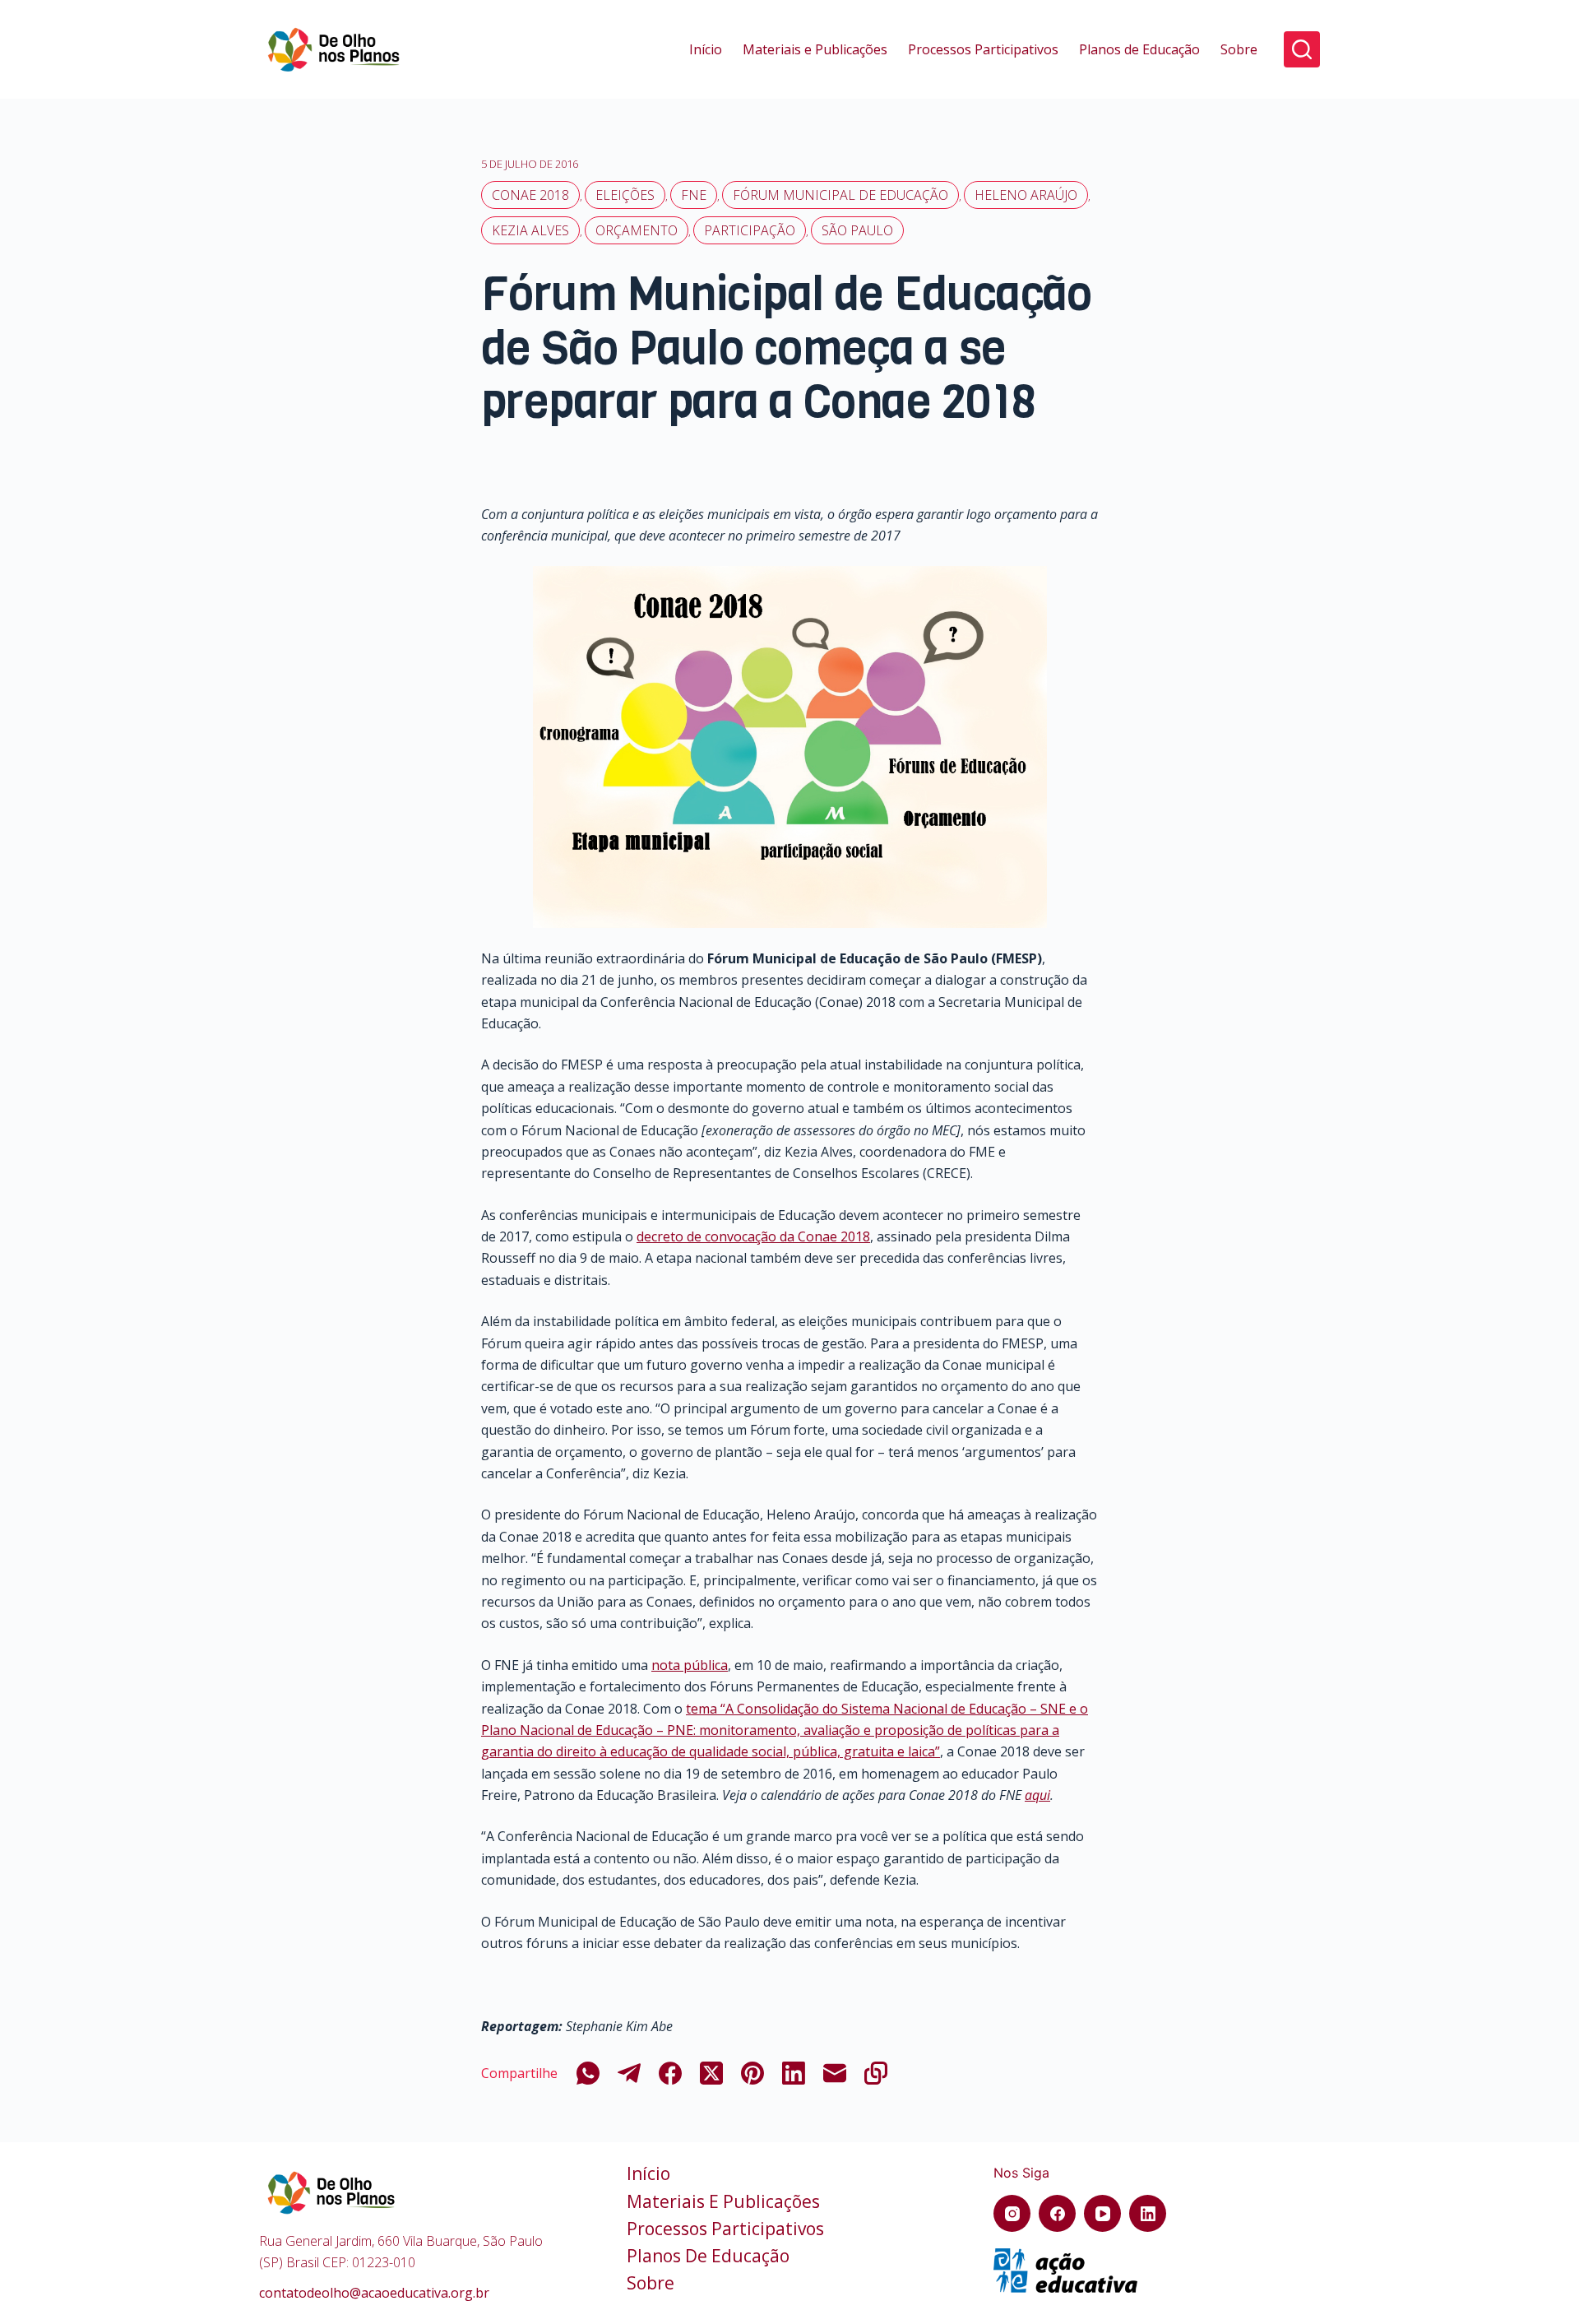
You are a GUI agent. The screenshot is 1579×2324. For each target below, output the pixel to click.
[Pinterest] (752, 2073)
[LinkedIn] (794, 2073)
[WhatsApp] (588, 2073)
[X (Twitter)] (711, 2073)
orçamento (637, 230)
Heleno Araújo (1026, 195)
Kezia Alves (530, 230)
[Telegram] (629, 2073)
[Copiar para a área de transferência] (876, 2073)
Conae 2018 (530, 195)
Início (706, 49)
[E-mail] (835, 2073)
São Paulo (857, 230)
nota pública (690, 1665)
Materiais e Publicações (815, 49)
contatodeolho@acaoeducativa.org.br (374, 2293)
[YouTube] (1102, 2213)
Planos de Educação (1139, 49)
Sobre (1239, 49)
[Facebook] (670, 2073)
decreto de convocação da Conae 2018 (753, 1236)
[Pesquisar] (1302, 49)
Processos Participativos (983, 49)
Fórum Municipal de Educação (840, 195)
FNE (694, 195)
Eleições (625, 195)
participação (750, 230)
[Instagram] (1012, 2213)
